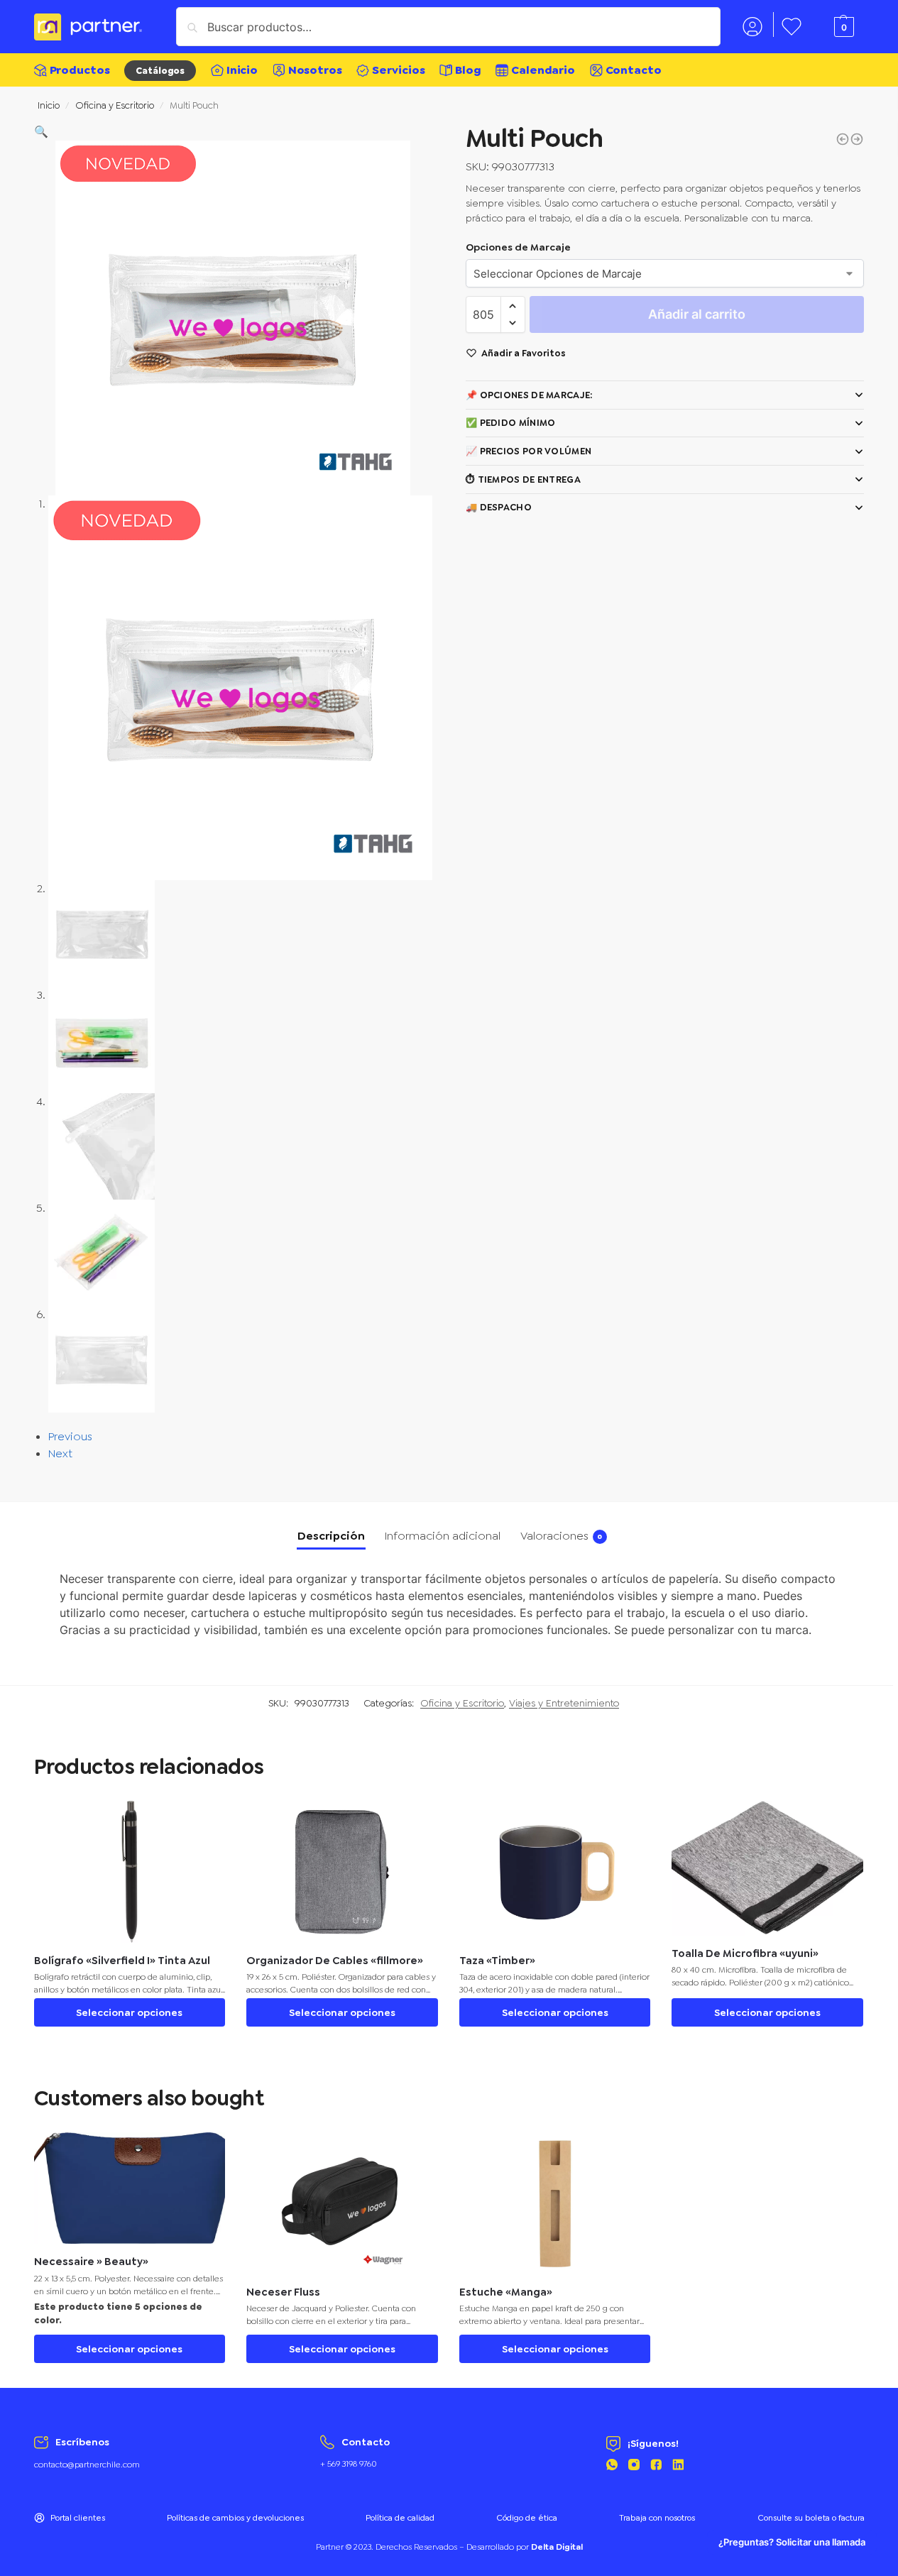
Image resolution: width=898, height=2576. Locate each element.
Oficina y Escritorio (115, 105)
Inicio (49, 105)
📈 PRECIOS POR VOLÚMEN (529, 451)
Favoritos (792, 24)
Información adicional (443, 1536)
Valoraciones (562, 1536)
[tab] (331, 1536)
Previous (70, 1436)
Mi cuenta (752, 24)
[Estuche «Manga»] (555, 2203)
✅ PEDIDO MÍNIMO (511, 423)
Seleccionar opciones (129, 2012)
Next (60, 1453)
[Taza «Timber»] (555, 1872)
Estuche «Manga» (506, 2292)
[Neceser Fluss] (342, 2203)
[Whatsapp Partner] (612, 2467)
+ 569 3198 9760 (349, 2464)
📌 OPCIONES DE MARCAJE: (529, 395)
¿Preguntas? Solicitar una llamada (792, 2542)
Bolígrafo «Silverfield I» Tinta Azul (122, 1961)
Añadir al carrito (697, 314)
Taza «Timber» (497, 1961)
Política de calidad (400, 2518)
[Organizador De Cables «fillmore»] (342, 1872)
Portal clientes (78, 2518)
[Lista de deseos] (204, 1822)
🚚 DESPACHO (499, 507)
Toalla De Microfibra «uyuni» (745, 1954)
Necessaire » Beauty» (91, 2262)
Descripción (331, 1536)
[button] (41, 132)
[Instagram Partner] (634, 2467)
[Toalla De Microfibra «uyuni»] (767, 1868)
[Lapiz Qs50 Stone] (857, 139)
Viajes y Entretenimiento (564, 1703)
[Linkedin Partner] (678, 2467)
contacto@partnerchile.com (87, 2465)
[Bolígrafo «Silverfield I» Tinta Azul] (130, 1872)
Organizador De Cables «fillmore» (335, 1961)
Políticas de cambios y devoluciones (235, 2518)
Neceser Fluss (283, 2292)
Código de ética (527, 2518)
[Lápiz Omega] (843, 139)
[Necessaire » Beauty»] (130, 2188)
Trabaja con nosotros (657, 2518)
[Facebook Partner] (656, 2467)
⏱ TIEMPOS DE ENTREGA (523, 479)
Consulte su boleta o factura (811, 2518)
